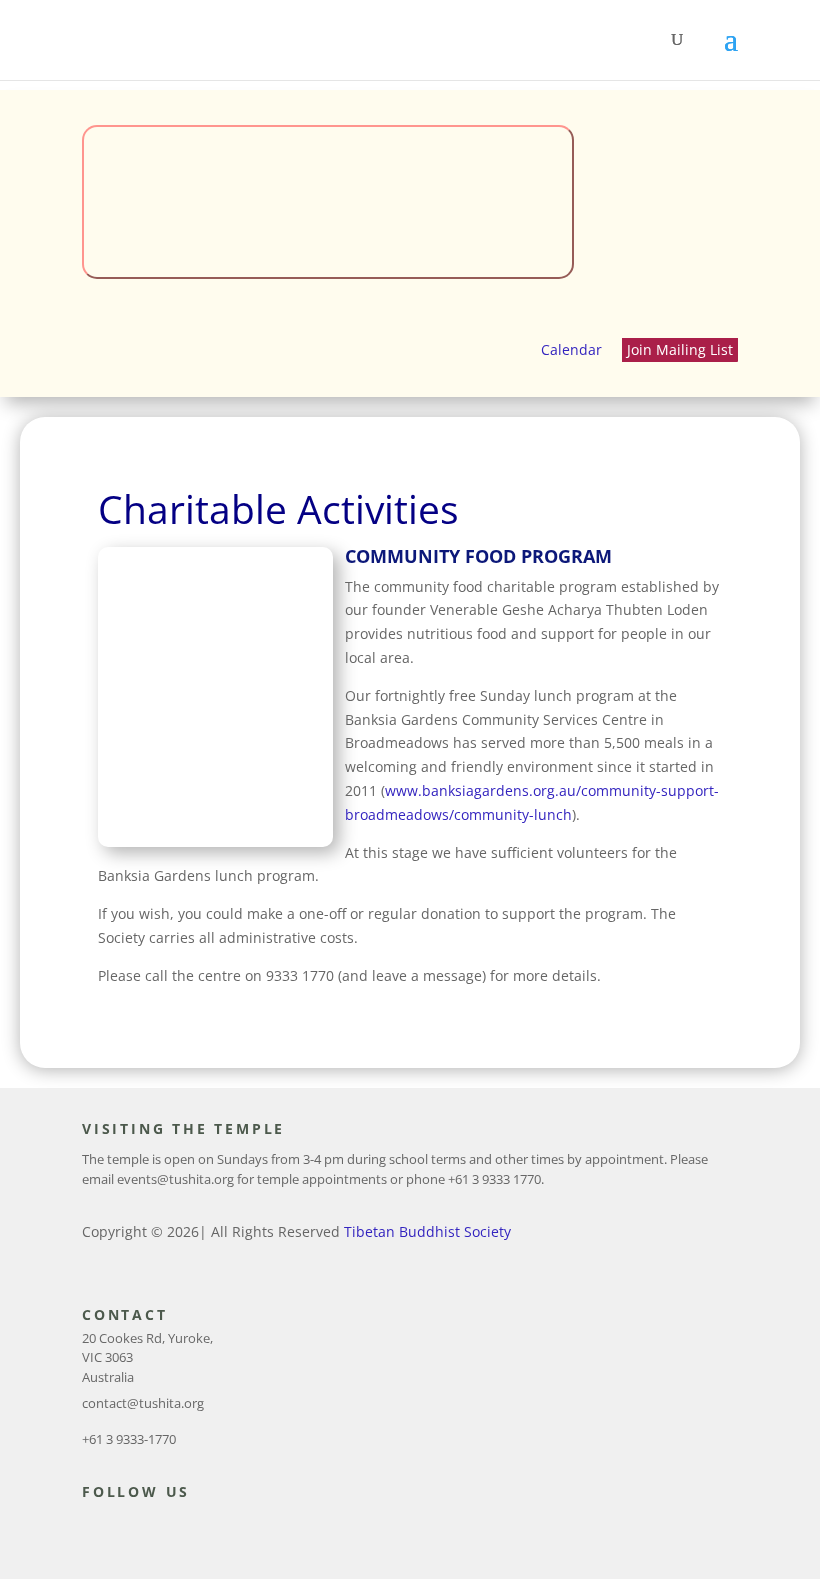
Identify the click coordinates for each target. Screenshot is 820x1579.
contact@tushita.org (143, 1403)
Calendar (571, 349)
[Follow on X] (128, 1528)
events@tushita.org (175, 1179)
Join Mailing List (680, 349)
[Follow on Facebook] (88, 1528)
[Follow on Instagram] (168, 1528)
